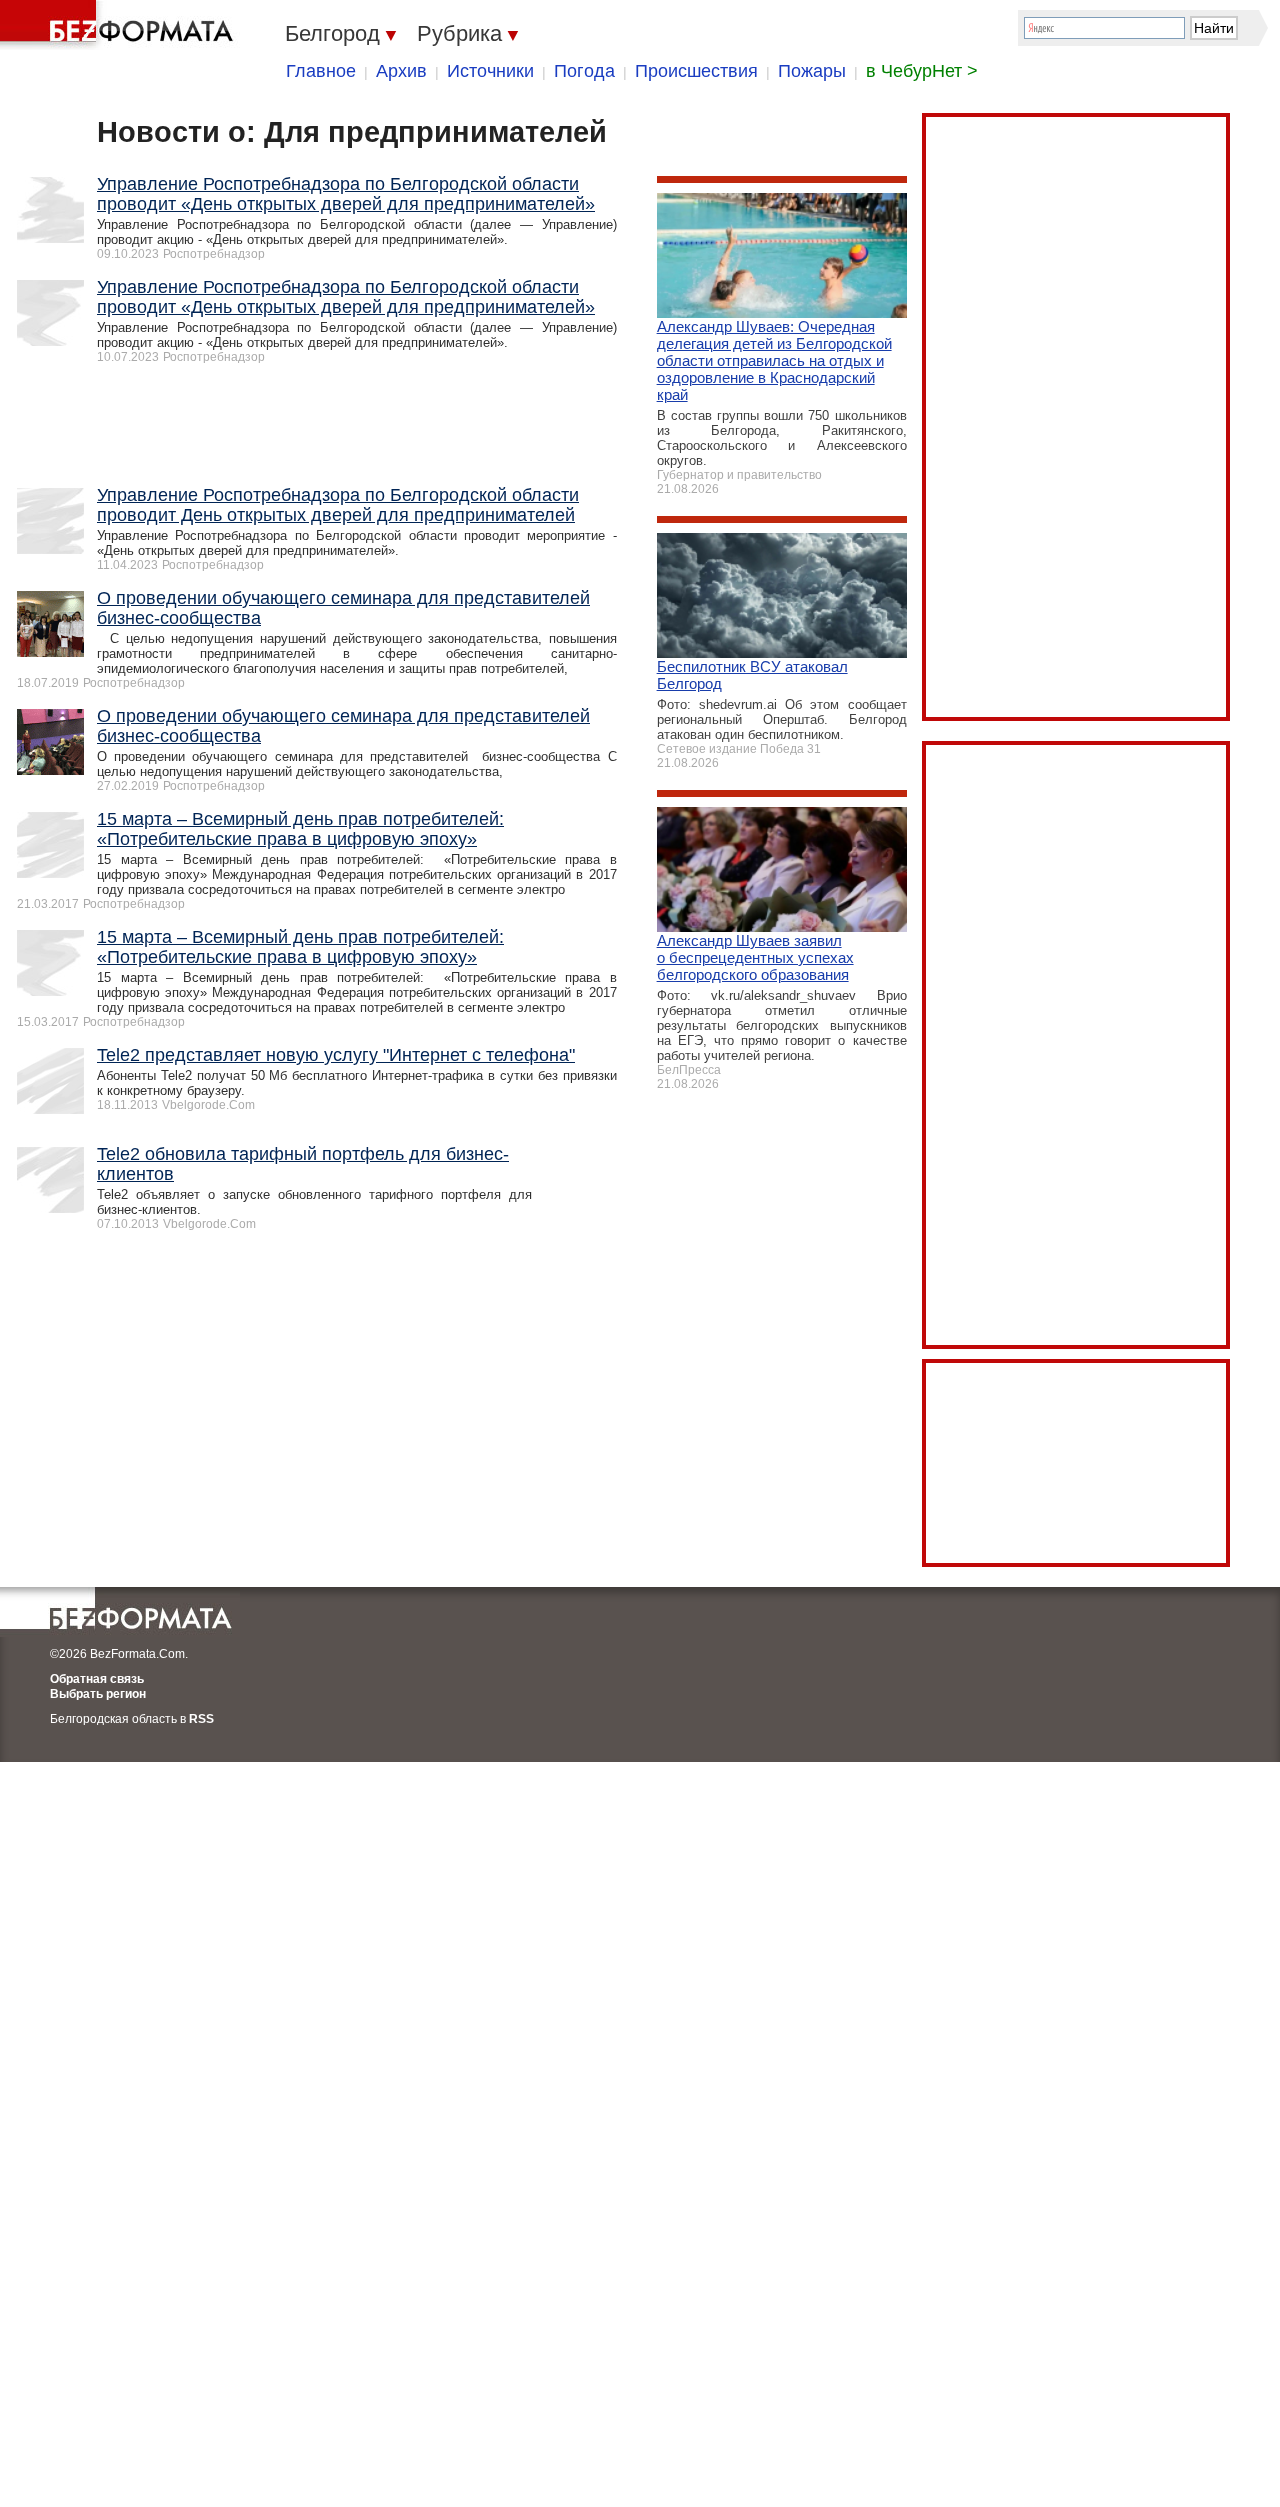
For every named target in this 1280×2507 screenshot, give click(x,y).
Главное (321, 71)
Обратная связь (97, 1679)
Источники (490, 71)
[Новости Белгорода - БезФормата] (120, 25)
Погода (584, 71)
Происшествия (696, 71)
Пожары (812, 71)
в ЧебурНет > (922, 71)
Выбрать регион (98, 1694)
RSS (201, 1719)
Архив (401, 71)
